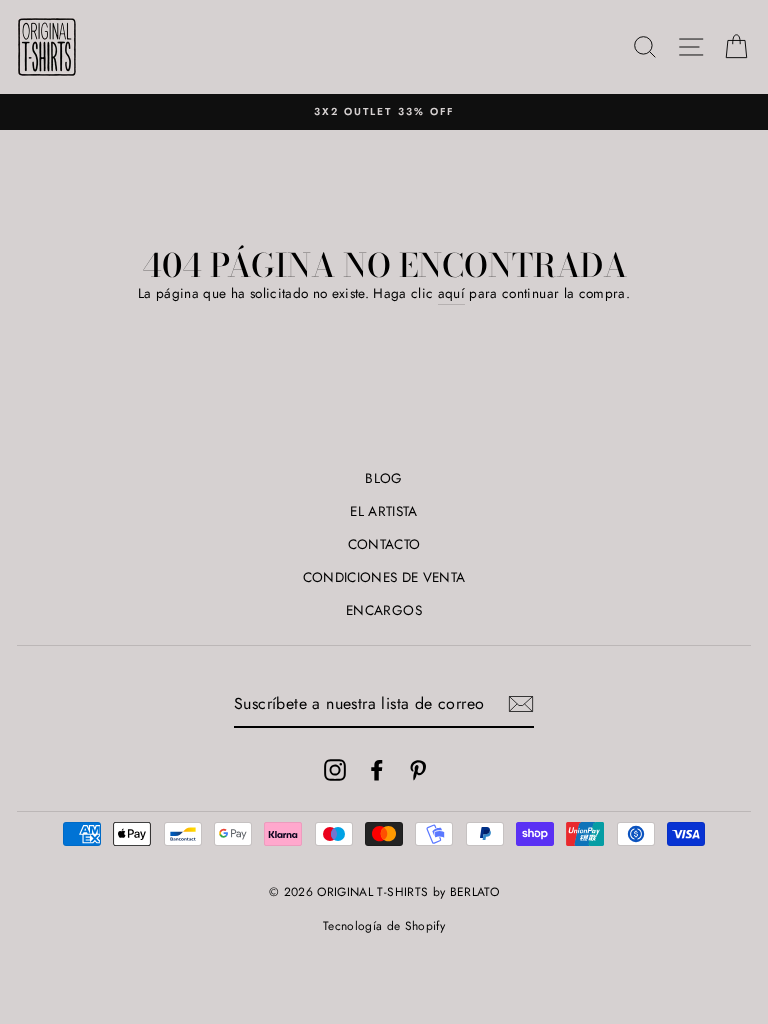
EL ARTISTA (383, 511)
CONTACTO (384, 544)
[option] (384, 112)
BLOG (383, 478)
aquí (451, 293)
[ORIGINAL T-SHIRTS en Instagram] (335, 769)
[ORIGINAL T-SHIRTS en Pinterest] (418, 769)
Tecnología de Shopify (384, 926)
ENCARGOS (384, 610)
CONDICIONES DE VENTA (384, 577)
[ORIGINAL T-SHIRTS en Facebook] (377, 769)
